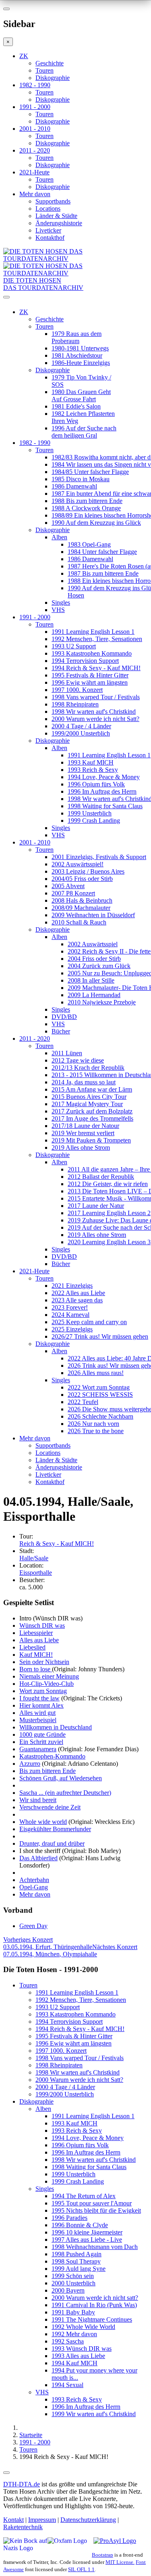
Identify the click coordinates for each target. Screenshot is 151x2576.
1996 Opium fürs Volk (96, 784)
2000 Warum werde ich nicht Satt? (95, 719)
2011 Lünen (67, 1053)
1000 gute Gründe (42, 1734)
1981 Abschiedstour (77, 355)
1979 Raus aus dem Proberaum (77, 337)
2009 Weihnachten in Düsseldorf (93, 915)
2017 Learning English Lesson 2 (109, 1213)
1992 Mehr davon (74, 2334)
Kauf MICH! (36, 1655)
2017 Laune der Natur (96, 1206)
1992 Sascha (68, 2341)
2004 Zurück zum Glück (99, 966)
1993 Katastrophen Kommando (92, 653)
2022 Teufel (83, 1402)
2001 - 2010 (35, 129)
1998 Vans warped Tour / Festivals (96, 697)
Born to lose (36, 1669)
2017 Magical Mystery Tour (87, 1104)
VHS (58, 610)
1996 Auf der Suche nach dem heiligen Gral (84, 432)
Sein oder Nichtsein (44, 1662)
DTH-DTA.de (22, 2484)
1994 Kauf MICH (74, 2363)
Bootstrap (102, 2555)
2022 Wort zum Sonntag (99, 1387)
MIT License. (120, 2562)
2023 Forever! (70, 1307)
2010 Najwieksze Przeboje (102, 1002)
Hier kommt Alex (41, 1705)
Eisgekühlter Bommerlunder (55, 1829)
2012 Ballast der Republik (101, 1177)
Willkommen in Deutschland (56, 1727)
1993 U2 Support (74, 646)
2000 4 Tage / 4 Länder (81, 726)
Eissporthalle (36, 1573)
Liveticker (48, 230)
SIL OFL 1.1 (81, 2569)
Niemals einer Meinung (49, 1676)
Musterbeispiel (38, 1720)
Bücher (61, 1031)
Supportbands (53, 201)
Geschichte (50, 63)
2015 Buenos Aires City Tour (89, 1097)
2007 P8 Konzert (73, 893)
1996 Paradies (69, 2218)
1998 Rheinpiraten (75, 704)
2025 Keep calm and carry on (89, 1322)
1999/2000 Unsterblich (81, 733)
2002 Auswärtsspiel (93, 944)
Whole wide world (43, 1822)
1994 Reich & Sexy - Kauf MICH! (96, 668)
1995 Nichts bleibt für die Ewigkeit (96, 2210)
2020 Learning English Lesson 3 (109, 1242)
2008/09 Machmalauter (81, 908)
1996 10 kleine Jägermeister (87, 2232)
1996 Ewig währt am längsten (90, 682)
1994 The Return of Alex (84, 2196)
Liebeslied (32, 1647)
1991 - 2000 (35, 107)
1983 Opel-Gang (89, 544)
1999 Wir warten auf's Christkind (94, 2414)
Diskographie (53, 78)
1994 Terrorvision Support (85, 661)
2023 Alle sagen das (77, 1300)
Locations (48, 209)
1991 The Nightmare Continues (92, 2319)
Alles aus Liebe (39, 1640)
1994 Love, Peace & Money (104, 777)
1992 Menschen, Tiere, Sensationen (97, 639)
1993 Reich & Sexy (93, 770)
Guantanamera (38, 1749)
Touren (44, 70)
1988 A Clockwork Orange (86, 508)
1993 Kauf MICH (91, 762)
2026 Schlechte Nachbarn (100, 1416)
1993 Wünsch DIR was (82, 2349)
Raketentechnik (23, 2527)
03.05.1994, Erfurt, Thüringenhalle (48, 1943)
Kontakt (13, 2520)
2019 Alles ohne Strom (81, 1148)
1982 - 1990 (35, 85)
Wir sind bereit (38, 1800)
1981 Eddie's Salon (76, 406)
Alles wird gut (37, 1713)
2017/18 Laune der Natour (85, 1126)
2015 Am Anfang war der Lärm (92, 1089)
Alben (59, 537)
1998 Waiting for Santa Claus (105, 806)
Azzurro (30, 1764)
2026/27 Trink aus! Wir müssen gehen (100, 1336)
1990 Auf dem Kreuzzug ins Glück (96, 523)
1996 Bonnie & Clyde (80, 2225)
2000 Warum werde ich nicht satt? (95, 2298)
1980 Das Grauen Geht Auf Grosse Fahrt (81, 395)
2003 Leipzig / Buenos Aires (88, 871)
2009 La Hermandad (94, 995)
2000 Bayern (68, 2290)
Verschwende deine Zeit (50, 1807)
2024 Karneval (70, 1315)
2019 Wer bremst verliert (83, 1133)
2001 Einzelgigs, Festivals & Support (99, 857)
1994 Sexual (67, 2385)
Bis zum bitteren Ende (48, 1771)
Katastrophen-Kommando (52, 1756)
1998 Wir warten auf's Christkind (94, 712)
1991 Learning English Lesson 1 (93, 632)
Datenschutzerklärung (88, 2520)
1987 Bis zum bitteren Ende (103, 573)
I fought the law (39, 1698)
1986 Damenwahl (74, 486)
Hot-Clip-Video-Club (47, 1684)
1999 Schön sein (73, 2276)
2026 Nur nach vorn (93, 1424)
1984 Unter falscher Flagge (102, 552)
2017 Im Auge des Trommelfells (92, 1118)
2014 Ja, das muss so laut (84, 1082)
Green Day (33, 1926)
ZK (24, 56)
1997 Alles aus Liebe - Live (87, 2240)
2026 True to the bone (96, 1431)
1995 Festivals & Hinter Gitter (90, 675)
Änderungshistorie (59, 223)
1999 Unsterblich (90, 813)
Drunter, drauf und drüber (52, 1843)
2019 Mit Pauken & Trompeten (91, 1140)
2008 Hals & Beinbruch (82, 900)
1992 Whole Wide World (83, 2327)
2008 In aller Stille (91, 980)
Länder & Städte (56, 216)
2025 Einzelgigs (72, 1329)
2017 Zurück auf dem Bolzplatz (92, 1111)
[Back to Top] (6, 2473)
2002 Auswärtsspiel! (78, 864)
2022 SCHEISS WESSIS (100, 1395)
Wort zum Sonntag (43, 1691)
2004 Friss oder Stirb (94, 959)
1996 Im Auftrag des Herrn (102, 791)
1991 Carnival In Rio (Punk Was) (94, 2305)
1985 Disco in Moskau (81, 479)
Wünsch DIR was (42, 1625)
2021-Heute (34, 172)
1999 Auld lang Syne (79, 2269)
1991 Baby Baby (73, 2312)
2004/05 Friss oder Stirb (82, 879)
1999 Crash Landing (94, 821)
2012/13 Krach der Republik (88, 1068)
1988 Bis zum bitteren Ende (87, 501)
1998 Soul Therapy (76, 2261)
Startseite (31, 2435)
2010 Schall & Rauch (79, 922)
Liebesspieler (36, 1633)
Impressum (42, 2520)
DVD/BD (64, 1017)
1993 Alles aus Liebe (78, 2356)
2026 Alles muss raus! (96, 1373)
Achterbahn (34, 1880)
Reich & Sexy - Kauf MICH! (57, 1544)
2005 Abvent (68, 886)
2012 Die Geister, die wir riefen (108, 1184)
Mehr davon (35, 194)
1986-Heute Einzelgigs (81, 363)
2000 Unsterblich (73, 2283)
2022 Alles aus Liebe (78, 1293)
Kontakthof (50, 238)
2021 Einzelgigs (72, 1286)
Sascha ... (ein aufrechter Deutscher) (65, 1793)
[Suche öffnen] (75, 300)
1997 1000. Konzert (77, 690)
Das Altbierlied (38, 1858)
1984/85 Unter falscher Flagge (90, 472)
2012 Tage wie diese (78, 1060)
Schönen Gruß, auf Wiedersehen (61, 1778)
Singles (61, 603)
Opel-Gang (34, 1887)
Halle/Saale (34, 1558)
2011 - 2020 (35, 150)
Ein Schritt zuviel (41, 1742)
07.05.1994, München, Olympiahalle (70, 1950)
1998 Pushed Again (77, 2254)
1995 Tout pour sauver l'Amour (92, 2203)
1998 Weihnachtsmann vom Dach (95, 2247)
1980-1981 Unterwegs (80, 348)
